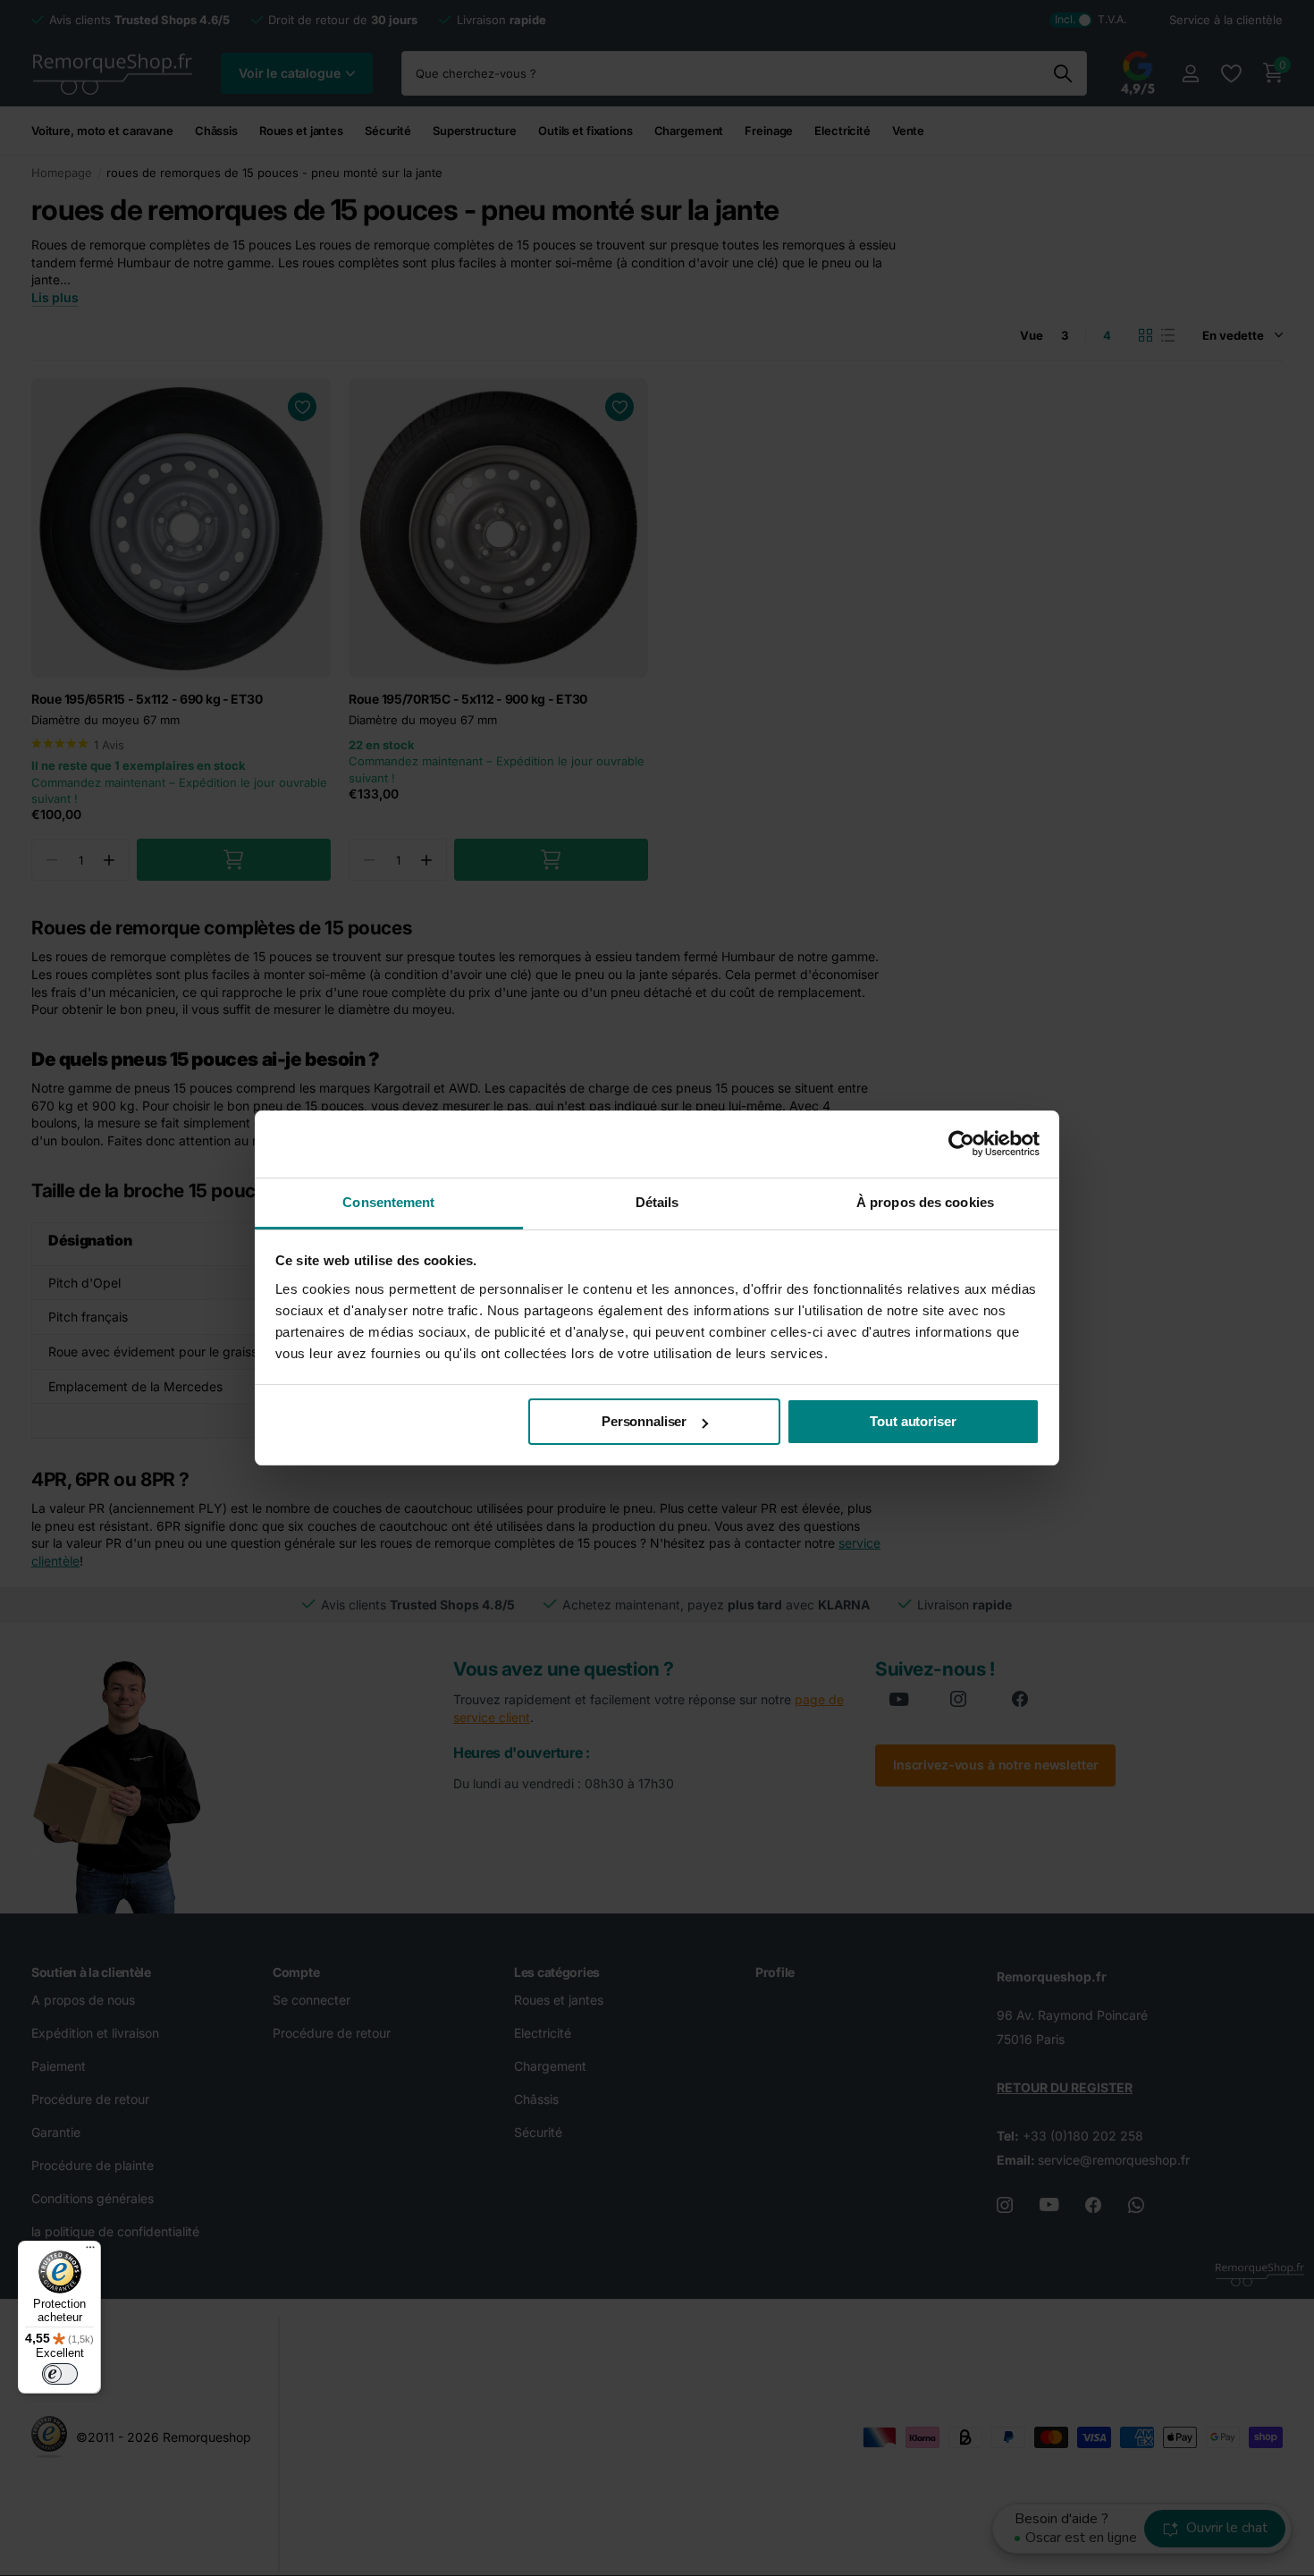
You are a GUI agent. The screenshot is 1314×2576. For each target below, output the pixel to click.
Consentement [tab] (388, 1202)
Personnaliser (644, 1421)
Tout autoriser (913, 1421)
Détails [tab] (657, 1202)
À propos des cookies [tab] (925, 1202)
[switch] (60, 2374)
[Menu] (90, 2251)
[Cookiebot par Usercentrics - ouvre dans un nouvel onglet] (961, 1144)
